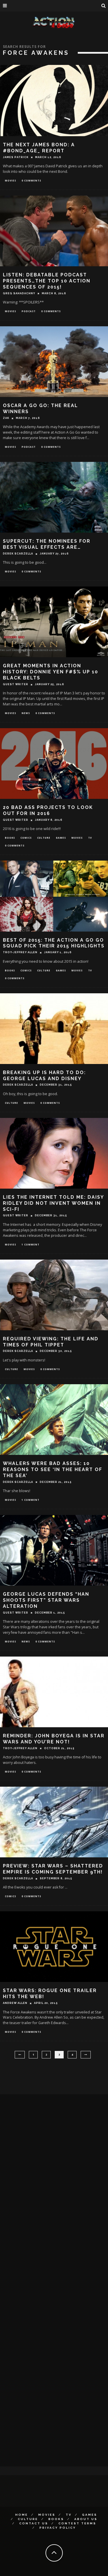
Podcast (29, 311)
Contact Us (34, 2523)
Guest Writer (16, 684)
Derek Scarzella (18, 554)
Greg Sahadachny (19, 293)
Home (22, 2515)
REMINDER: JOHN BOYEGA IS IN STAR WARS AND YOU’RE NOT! (54, 1739)
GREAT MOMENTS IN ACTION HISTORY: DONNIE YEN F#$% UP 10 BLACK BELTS (51, 672)
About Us (86, 2519)
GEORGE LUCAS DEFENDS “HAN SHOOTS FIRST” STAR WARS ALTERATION (46, 1600)
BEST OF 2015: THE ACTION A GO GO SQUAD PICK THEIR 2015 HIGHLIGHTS (54, 943)
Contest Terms (77, 2523)
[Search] (104, 6)
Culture (44, 838)
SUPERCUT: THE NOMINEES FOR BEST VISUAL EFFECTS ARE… (47, 544)
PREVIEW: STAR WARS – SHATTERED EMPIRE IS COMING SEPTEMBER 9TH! (53, 1869)
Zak (6, 418)
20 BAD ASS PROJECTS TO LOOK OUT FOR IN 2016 (48, 810)
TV (90, 838)
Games (61, 838)
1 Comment (31, 1244)
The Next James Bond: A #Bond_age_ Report (39, 148)
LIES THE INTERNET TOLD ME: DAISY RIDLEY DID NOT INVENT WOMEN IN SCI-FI (53, 1203)
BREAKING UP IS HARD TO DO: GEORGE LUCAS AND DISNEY (44, 1076)
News (26, 713)
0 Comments (31, 180)
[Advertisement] (43, 2187)
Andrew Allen (15, 2003)
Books (10, 838)
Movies (11, 180)
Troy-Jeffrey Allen (20, 952)
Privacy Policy (58, 2528)
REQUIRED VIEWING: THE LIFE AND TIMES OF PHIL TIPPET (51, 1342)
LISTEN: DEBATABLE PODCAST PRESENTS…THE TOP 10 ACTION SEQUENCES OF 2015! (47, 281)
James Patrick (16, 157)
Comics (26, 838)
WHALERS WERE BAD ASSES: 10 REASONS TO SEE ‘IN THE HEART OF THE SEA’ (53, 1469)
